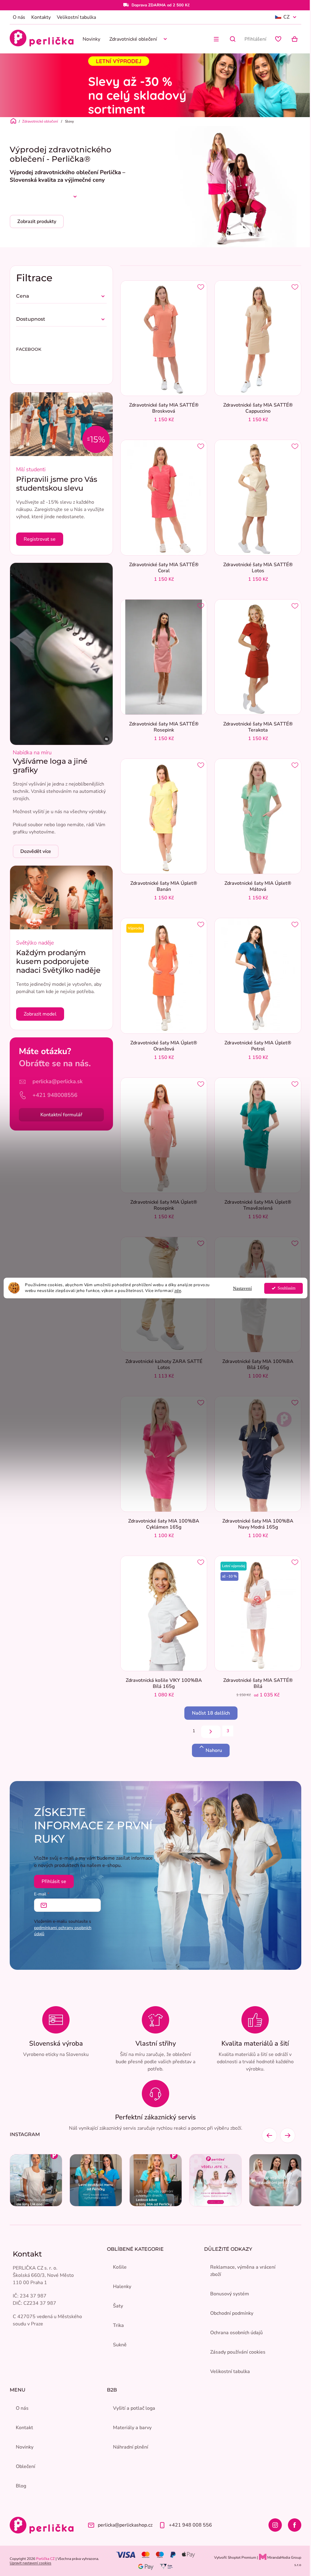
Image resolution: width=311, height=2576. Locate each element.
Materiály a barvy (132, 2428)
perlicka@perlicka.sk (58, 1081)
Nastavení (242, 1288)
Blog (21, 2486)
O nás (19, 17)
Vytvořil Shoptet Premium (235, 2557)
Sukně (120, 2345)
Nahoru (214, 1750)
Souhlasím (287, 1288)
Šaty (118, 2306)
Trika (118, 2325)
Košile (120, 2267)
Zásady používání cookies (238, 2352)
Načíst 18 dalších (211, 1713)
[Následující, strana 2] (211, 1732)
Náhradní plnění (131, 2447)
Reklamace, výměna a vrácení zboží (243, 2271)
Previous (269, 2135)
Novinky (25, 2447)
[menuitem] (91, 39)
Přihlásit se (54, 1881)
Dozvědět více (36, 851)
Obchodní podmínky (232, 2313)
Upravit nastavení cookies (31, 2563)
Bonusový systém (230, 2294)
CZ (286, 17)
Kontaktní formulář (61, 1115)
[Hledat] (233, 39)
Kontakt (24, 2428)
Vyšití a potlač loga (134, 2408)
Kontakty (41, 17)
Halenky (122, 2287)
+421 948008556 (55, 1095)
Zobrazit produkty (37, 221)
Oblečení (26, 2466)
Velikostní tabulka (76, 17)
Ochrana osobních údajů (236, 2333)
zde (178, 1291)
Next (288, 2135)
